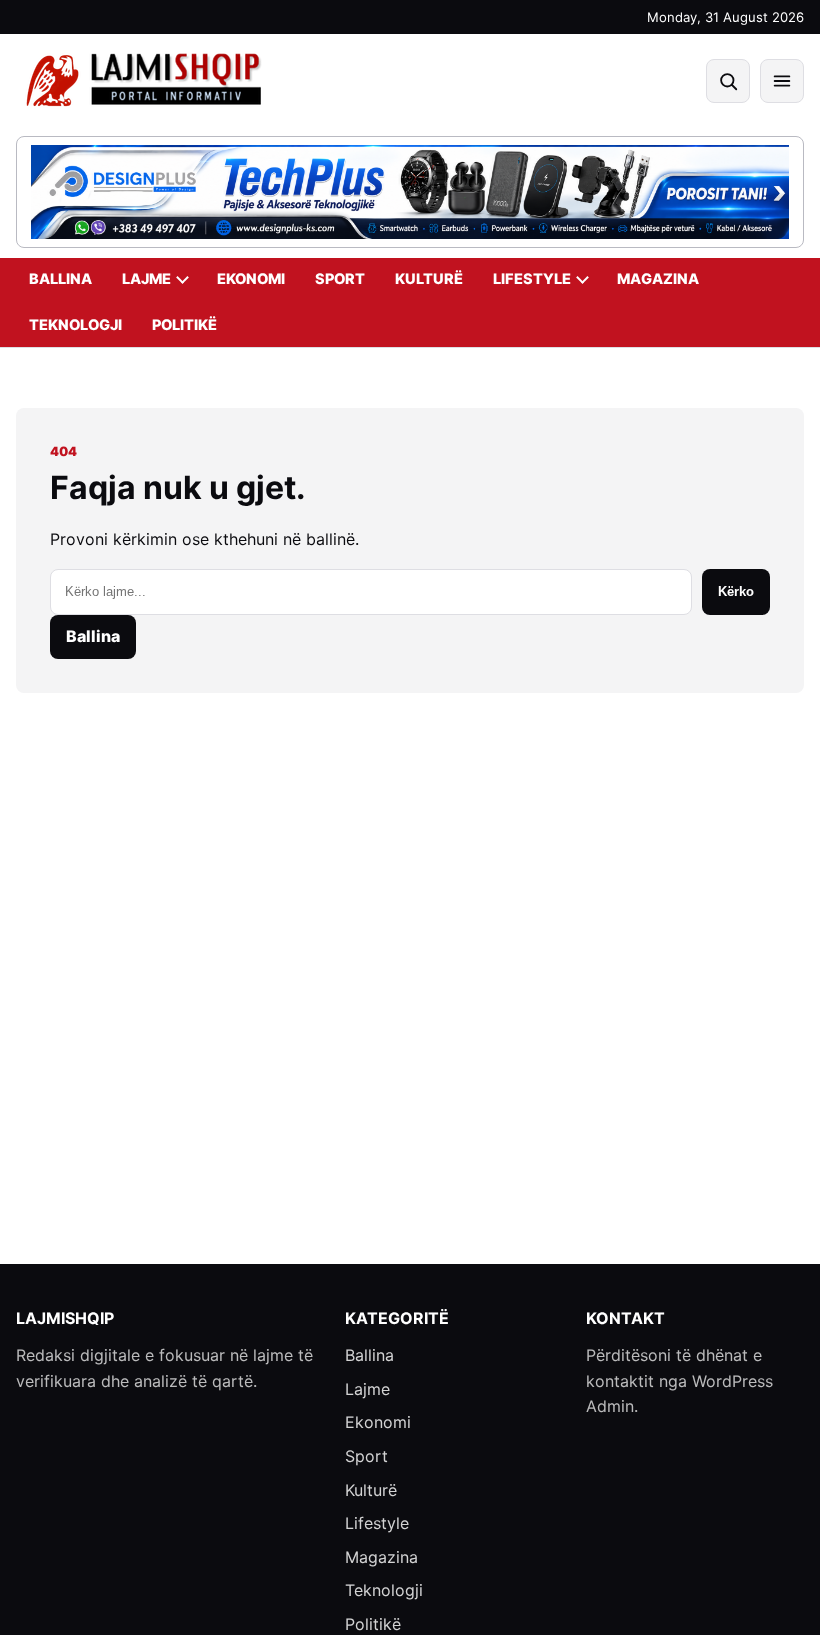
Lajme (146, 279)
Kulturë (429, 279)
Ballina (60, 279)
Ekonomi (251, 279)
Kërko (736, 591)
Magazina (658, 279)
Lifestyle (532, 279)
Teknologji (75, 325)
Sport (340, 279)
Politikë (184, 325)
